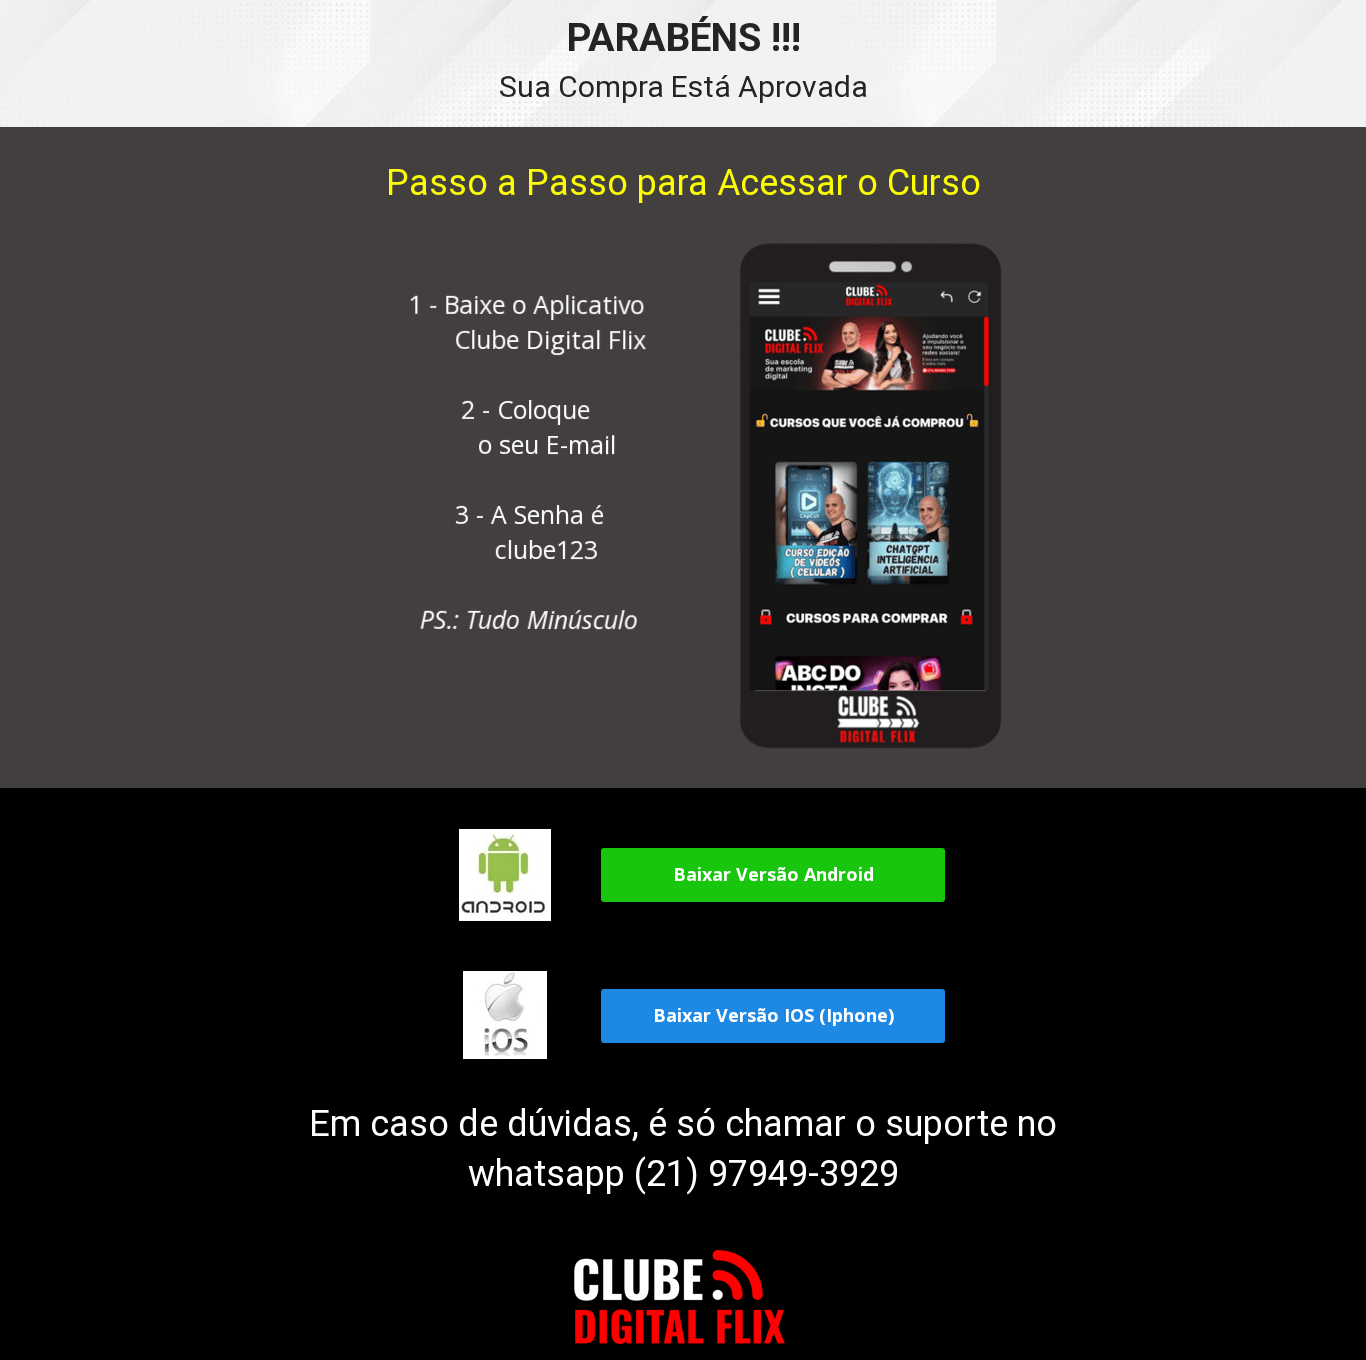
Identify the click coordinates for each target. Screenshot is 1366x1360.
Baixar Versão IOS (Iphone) (772, 1015)
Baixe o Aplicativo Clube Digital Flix (532, 321)
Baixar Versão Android (772, 875)
